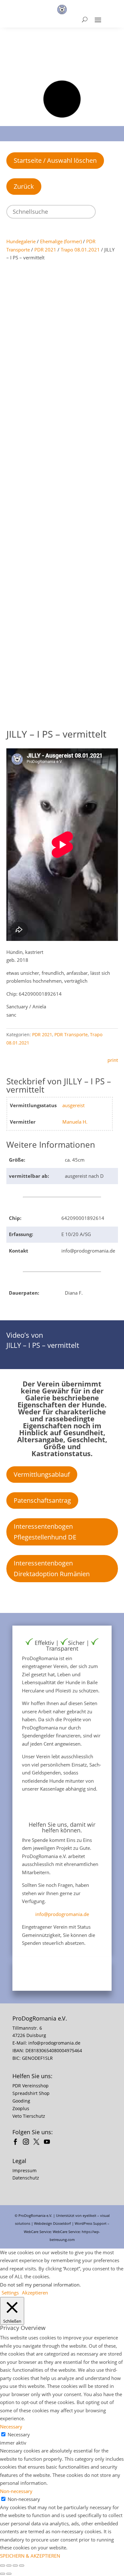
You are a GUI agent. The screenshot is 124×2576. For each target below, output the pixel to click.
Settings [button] (10, 2293)
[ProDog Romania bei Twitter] (38, 2143)
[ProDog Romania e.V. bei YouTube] (48, 2143)
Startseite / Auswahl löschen (55, 160)
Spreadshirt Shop (31, 2093)
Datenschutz (26, 2178)
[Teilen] (15, 2566)
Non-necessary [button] (16, 2491)
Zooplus (21, 2108)
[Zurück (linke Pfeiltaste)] (3, 2574)
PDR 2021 (45, 250)
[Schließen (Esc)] (22, 2566)
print (113, 1060)
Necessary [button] (11, 2427)
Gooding (21, 2101)
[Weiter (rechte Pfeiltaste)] (9, 2574)
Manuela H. (75, 1122)
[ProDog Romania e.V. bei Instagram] (28, 2143)
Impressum (24, 2170)
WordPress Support (91, 2223)
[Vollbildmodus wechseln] (9, 2566)
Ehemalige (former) (61, 241)
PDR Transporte (71, 1034)
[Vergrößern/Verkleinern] (3, 2566)
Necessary (19, 2434)
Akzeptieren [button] (35, 2293)
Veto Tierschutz (29, 2116)
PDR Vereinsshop (31, 2086)
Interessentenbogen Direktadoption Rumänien (52, 1568)
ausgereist (73, 1105)
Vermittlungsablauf (42, 1474)
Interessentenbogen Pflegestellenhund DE (45, 1532)
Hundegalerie (21, 241)
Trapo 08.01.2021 (80, 250)
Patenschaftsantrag (42, 1500)
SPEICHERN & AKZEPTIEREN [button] (30, 2556)
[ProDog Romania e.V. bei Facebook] (17, 2143)
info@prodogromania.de (62, 1914)
